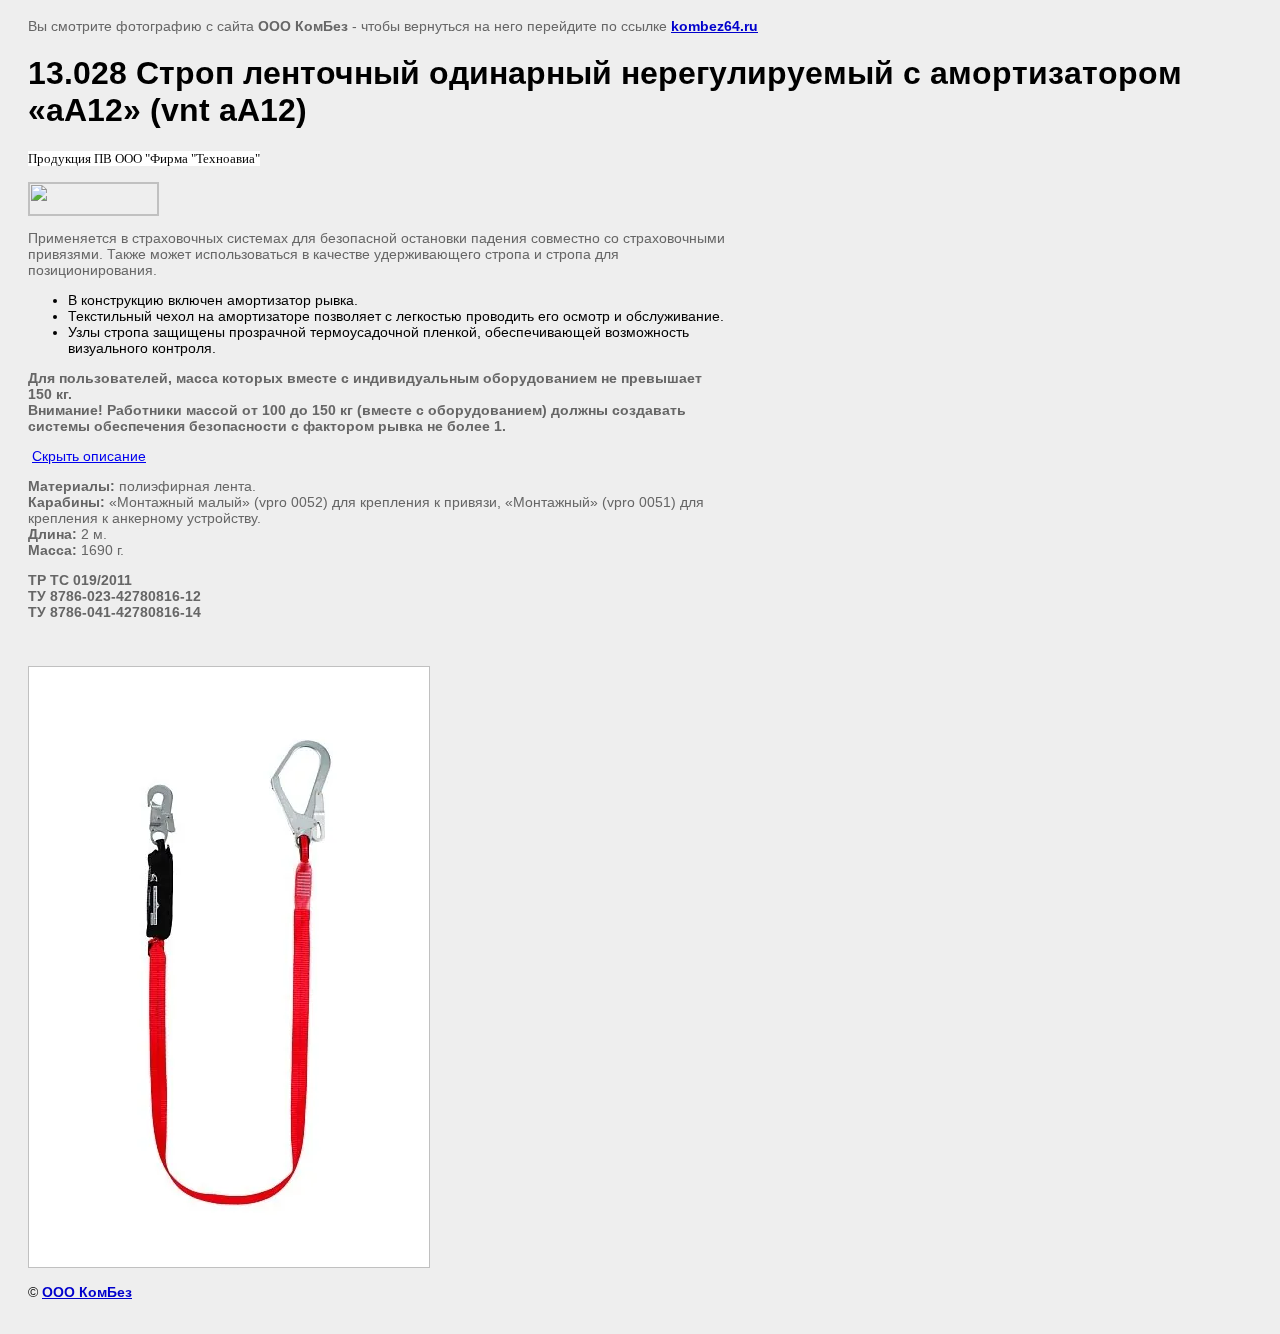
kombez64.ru (714, 26)
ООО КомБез (87, 1292)
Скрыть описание (89, 456)
